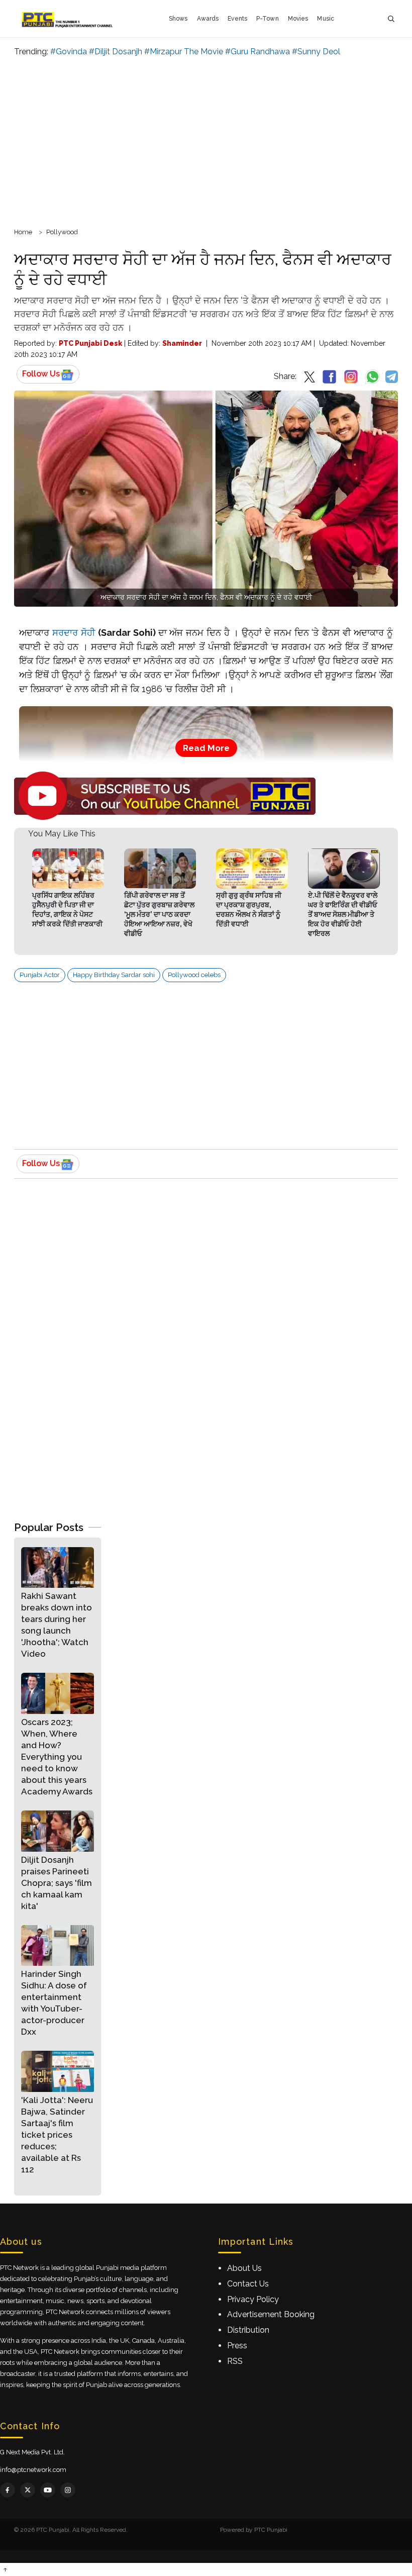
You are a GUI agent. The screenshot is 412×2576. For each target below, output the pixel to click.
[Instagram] (68, 2490)
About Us (244, 2268)
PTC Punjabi (271, 2530)
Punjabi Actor (40, 975)
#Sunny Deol (316, 52)
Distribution (248, 2330)
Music (326, 19)
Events (237, 19)
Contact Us (248, 2284)
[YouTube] (48, 2490)
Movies (298, 19)
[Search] (391, 19)
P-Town (268, 19)
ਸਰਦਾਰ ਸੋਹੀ (74, 633)
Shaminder (182, 343)
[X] (28, 2490)
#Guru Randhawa (257, 52)
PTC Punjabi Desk (90, 343)
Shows (178, 19)
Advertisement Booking (271, 2314)
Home (23, 232)
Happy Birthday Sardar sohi (114, 975)
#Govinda (69, 52)
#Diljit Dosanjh (116, 52)
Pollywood (62, 232)
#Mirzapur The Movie (184, 52)
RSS (235, 2361)
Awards (208, 19)
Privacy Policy (253, 2299)
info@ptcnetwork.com (33, 2470)
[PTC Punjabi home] (68, 19)
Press (237, 2346)
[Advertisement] (206, 141)
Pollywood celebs (194, 975)
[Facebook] (8, 2490)
